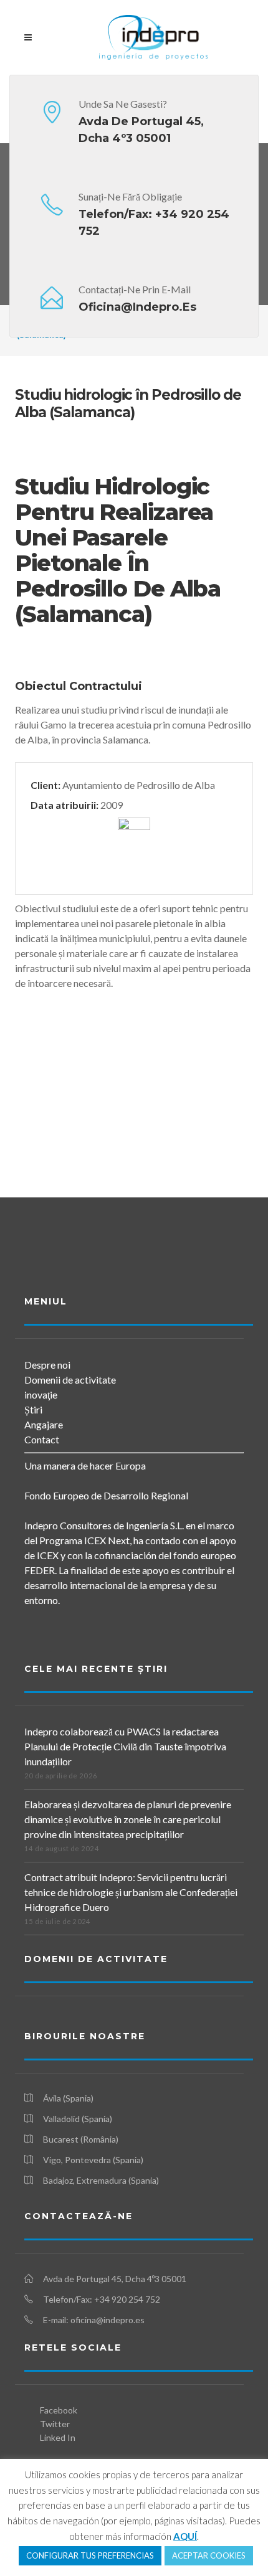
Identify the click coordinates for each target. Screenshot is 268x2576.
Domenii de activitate (70, 1380)
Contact (42, 1439)
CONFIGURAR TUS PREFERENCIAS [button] (90, 2555)
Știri (33, 1409)
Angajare (44, 1424)
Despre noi (47, 1365)
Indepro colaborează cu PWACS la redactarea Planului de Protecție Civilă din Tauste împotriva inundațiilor (125, 1746)
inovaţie (41, 1394)
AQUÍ (185, 2536)
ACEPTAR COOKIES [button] (209, 2555)
